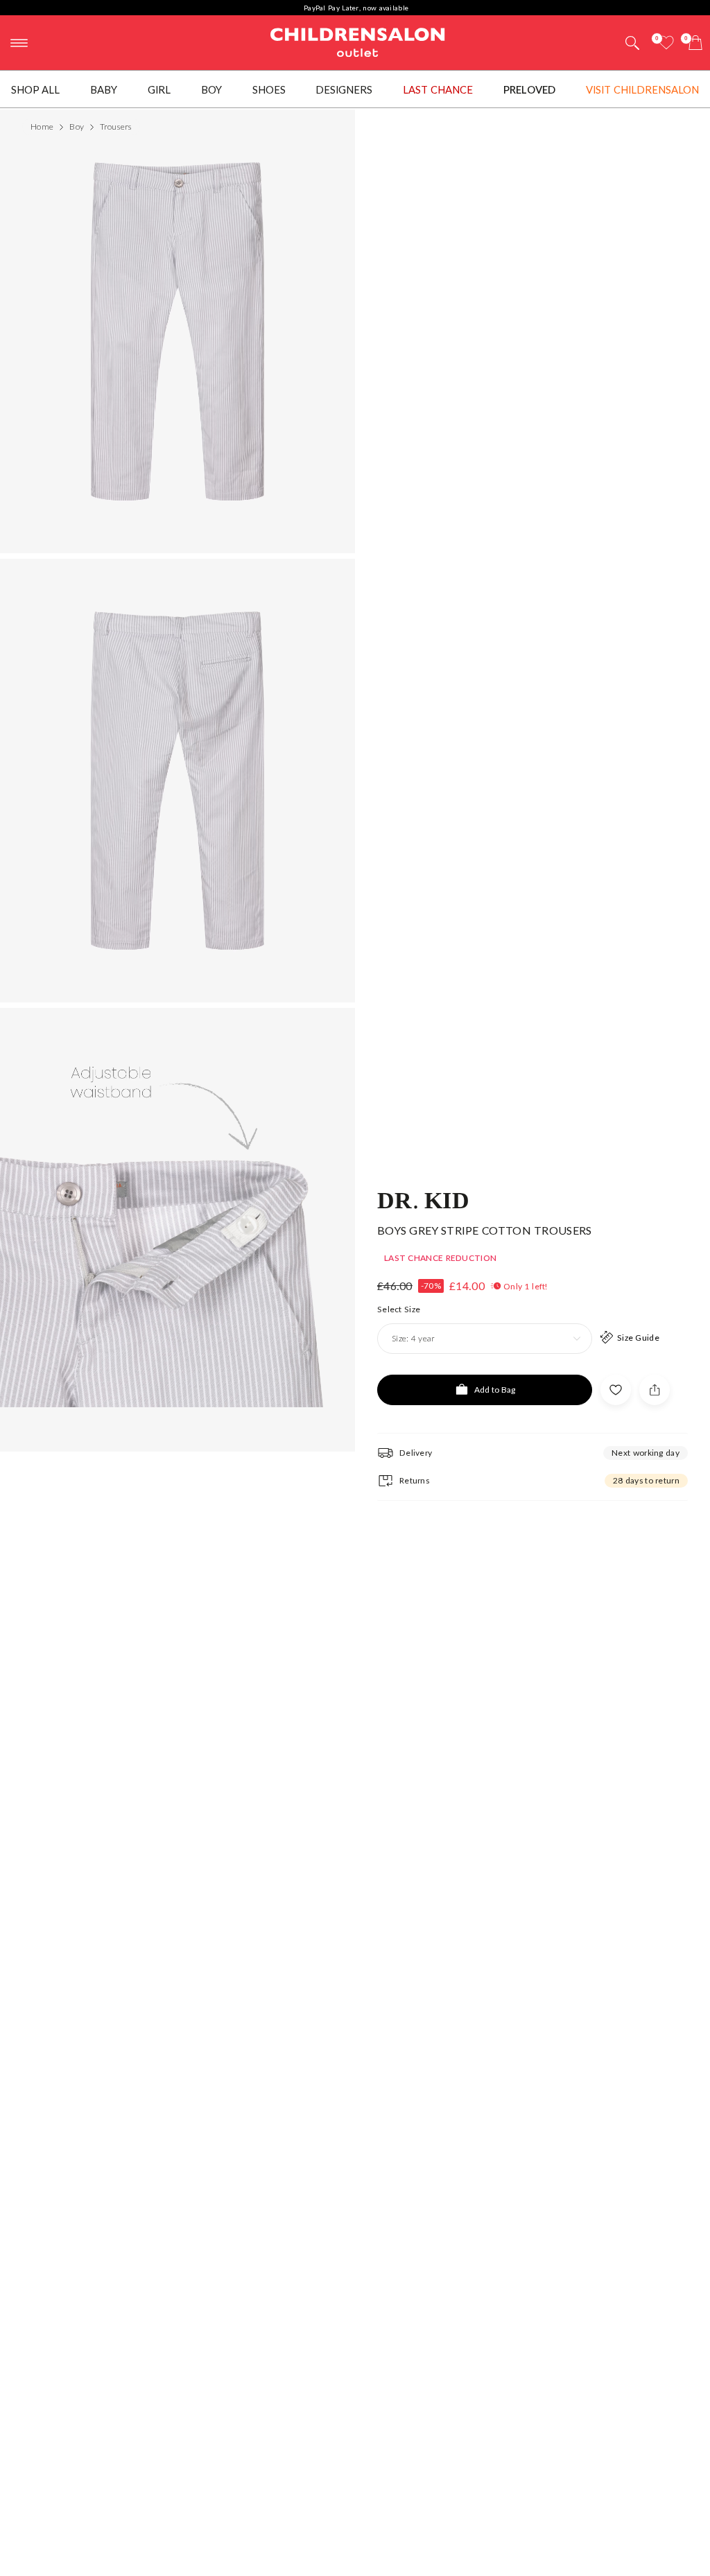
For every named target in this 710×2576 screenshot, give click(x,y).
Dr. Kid (423, 1199)
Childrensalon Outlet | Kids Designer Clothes (358, 41)
